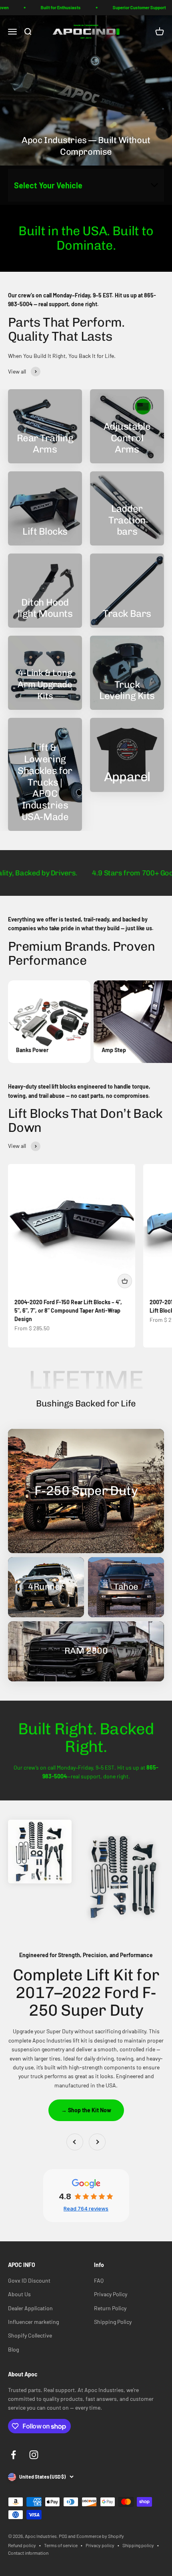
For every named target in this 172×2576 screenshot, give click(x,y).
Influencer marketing (33, 2322)
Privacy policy (100, 2545)
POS (63, 2536)
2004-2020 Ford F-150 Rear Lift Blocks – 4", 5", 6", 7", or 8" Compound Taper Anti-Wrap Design (68, 1310)
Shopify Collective (30, 2335)
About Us (19, 2294)
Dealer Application (30, 2308)
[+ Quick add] (125, 1281)
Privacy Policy (111, 2294)
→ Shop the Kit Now (86, 2110)
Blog (13, 2349)
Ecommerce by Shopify (100, 2536)
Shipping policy (138, 2545)
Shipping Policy (113, 2322)
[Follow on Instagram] (34, 2455)
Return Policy (110, 2308)
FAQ (99, 2280)
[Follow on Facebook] (13, 2455)
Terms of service (61, 2545)
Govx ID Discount (29, 2280)
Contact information (28, 2553)
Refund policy (22, 2545)
